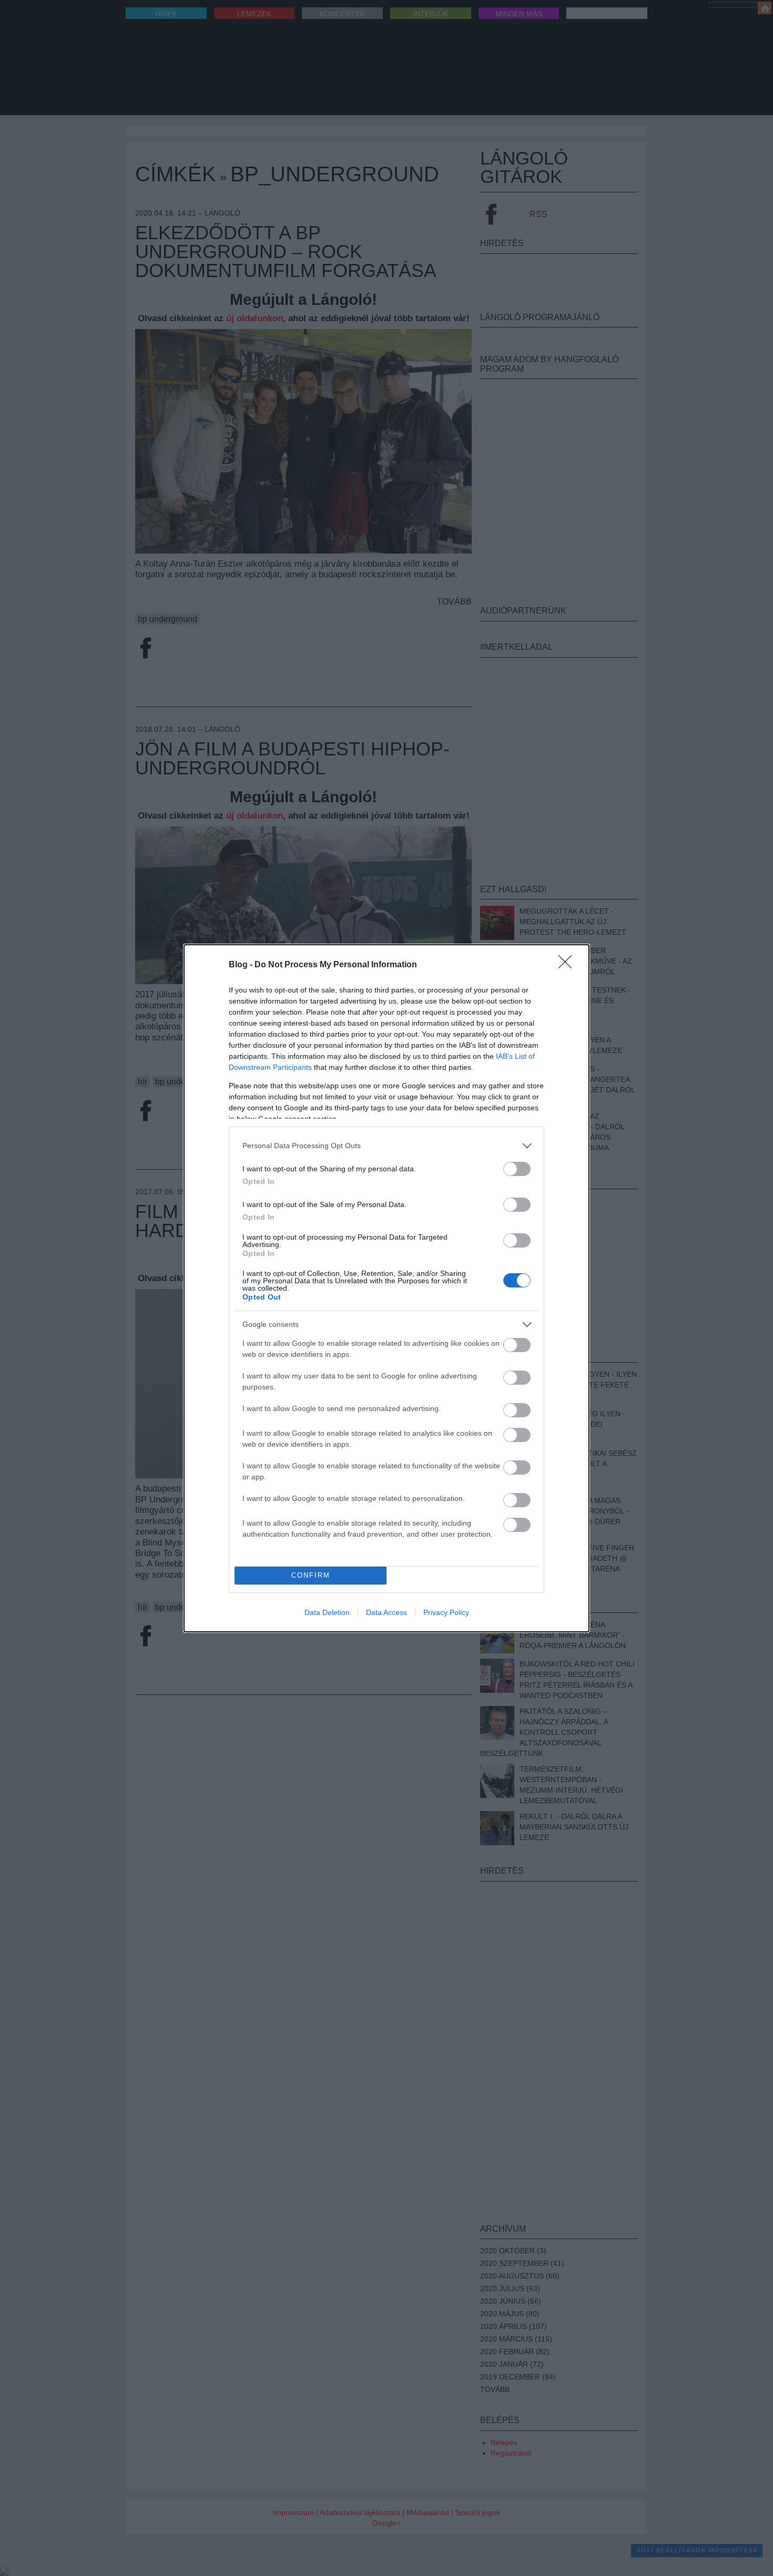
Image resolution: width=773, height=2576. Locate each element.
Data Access (387, 1612)
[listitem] (387, 1146)
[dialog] (387, 1288)
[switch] (517, 1169)
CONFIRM (311, 1575)
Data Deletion (327, 1612)
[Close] (568, 965)
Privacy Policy (446, 1612)
